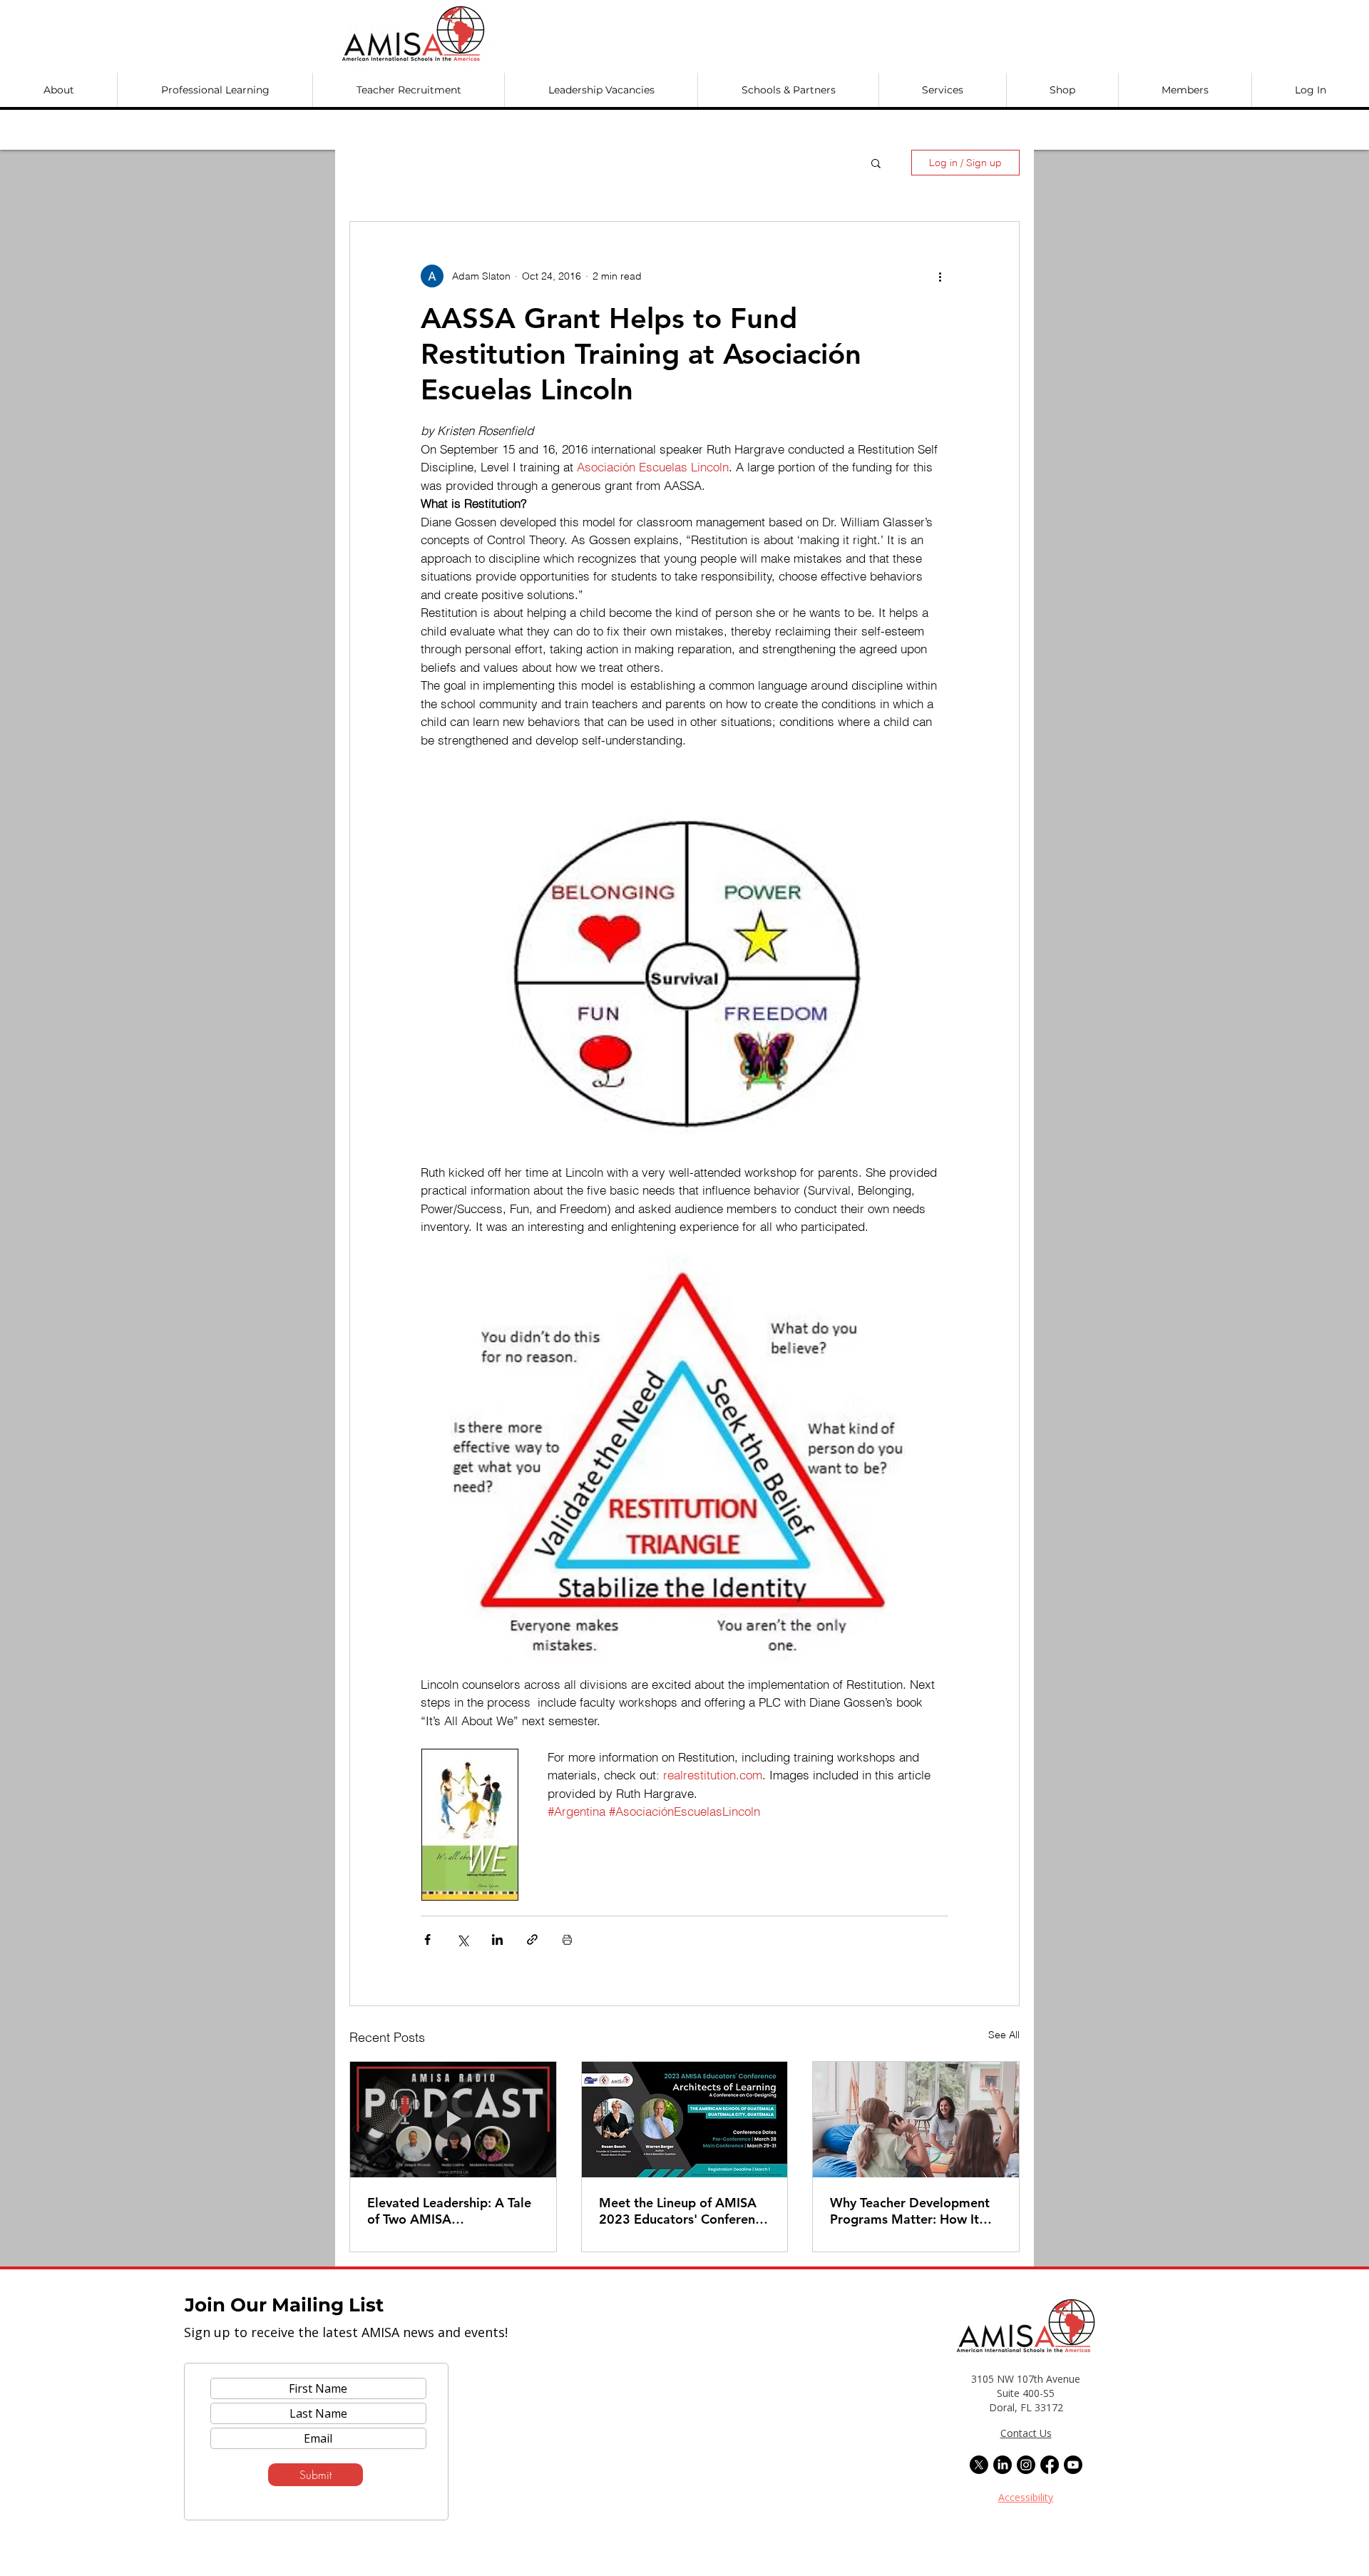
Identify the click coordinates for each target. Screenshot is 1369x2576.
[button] (58, 90)
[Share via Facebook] (427, 1939)
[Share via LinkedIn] (497, 1939)
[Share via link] (532, 1939)
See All (1004, 2035)
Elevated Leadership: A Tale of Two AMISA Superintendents (449, 2211)
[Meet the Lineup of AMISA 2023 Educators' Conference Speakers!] (685, 2120)
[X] (979, 2465)
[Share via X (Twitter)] (462, 1939)
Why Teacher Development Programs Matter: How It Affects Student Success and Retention (913, 2211)
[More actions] (940, 276)
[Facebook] (1050, 2465)
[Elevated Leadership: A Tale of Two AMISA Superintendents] (453, 2120)
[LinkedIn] (1003, 2465)
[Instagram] (1026, 2465)
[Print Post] (567, 1939)
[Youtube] (1073, 2465)
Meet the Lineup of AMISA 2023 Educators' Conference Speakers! (684, 2211)
